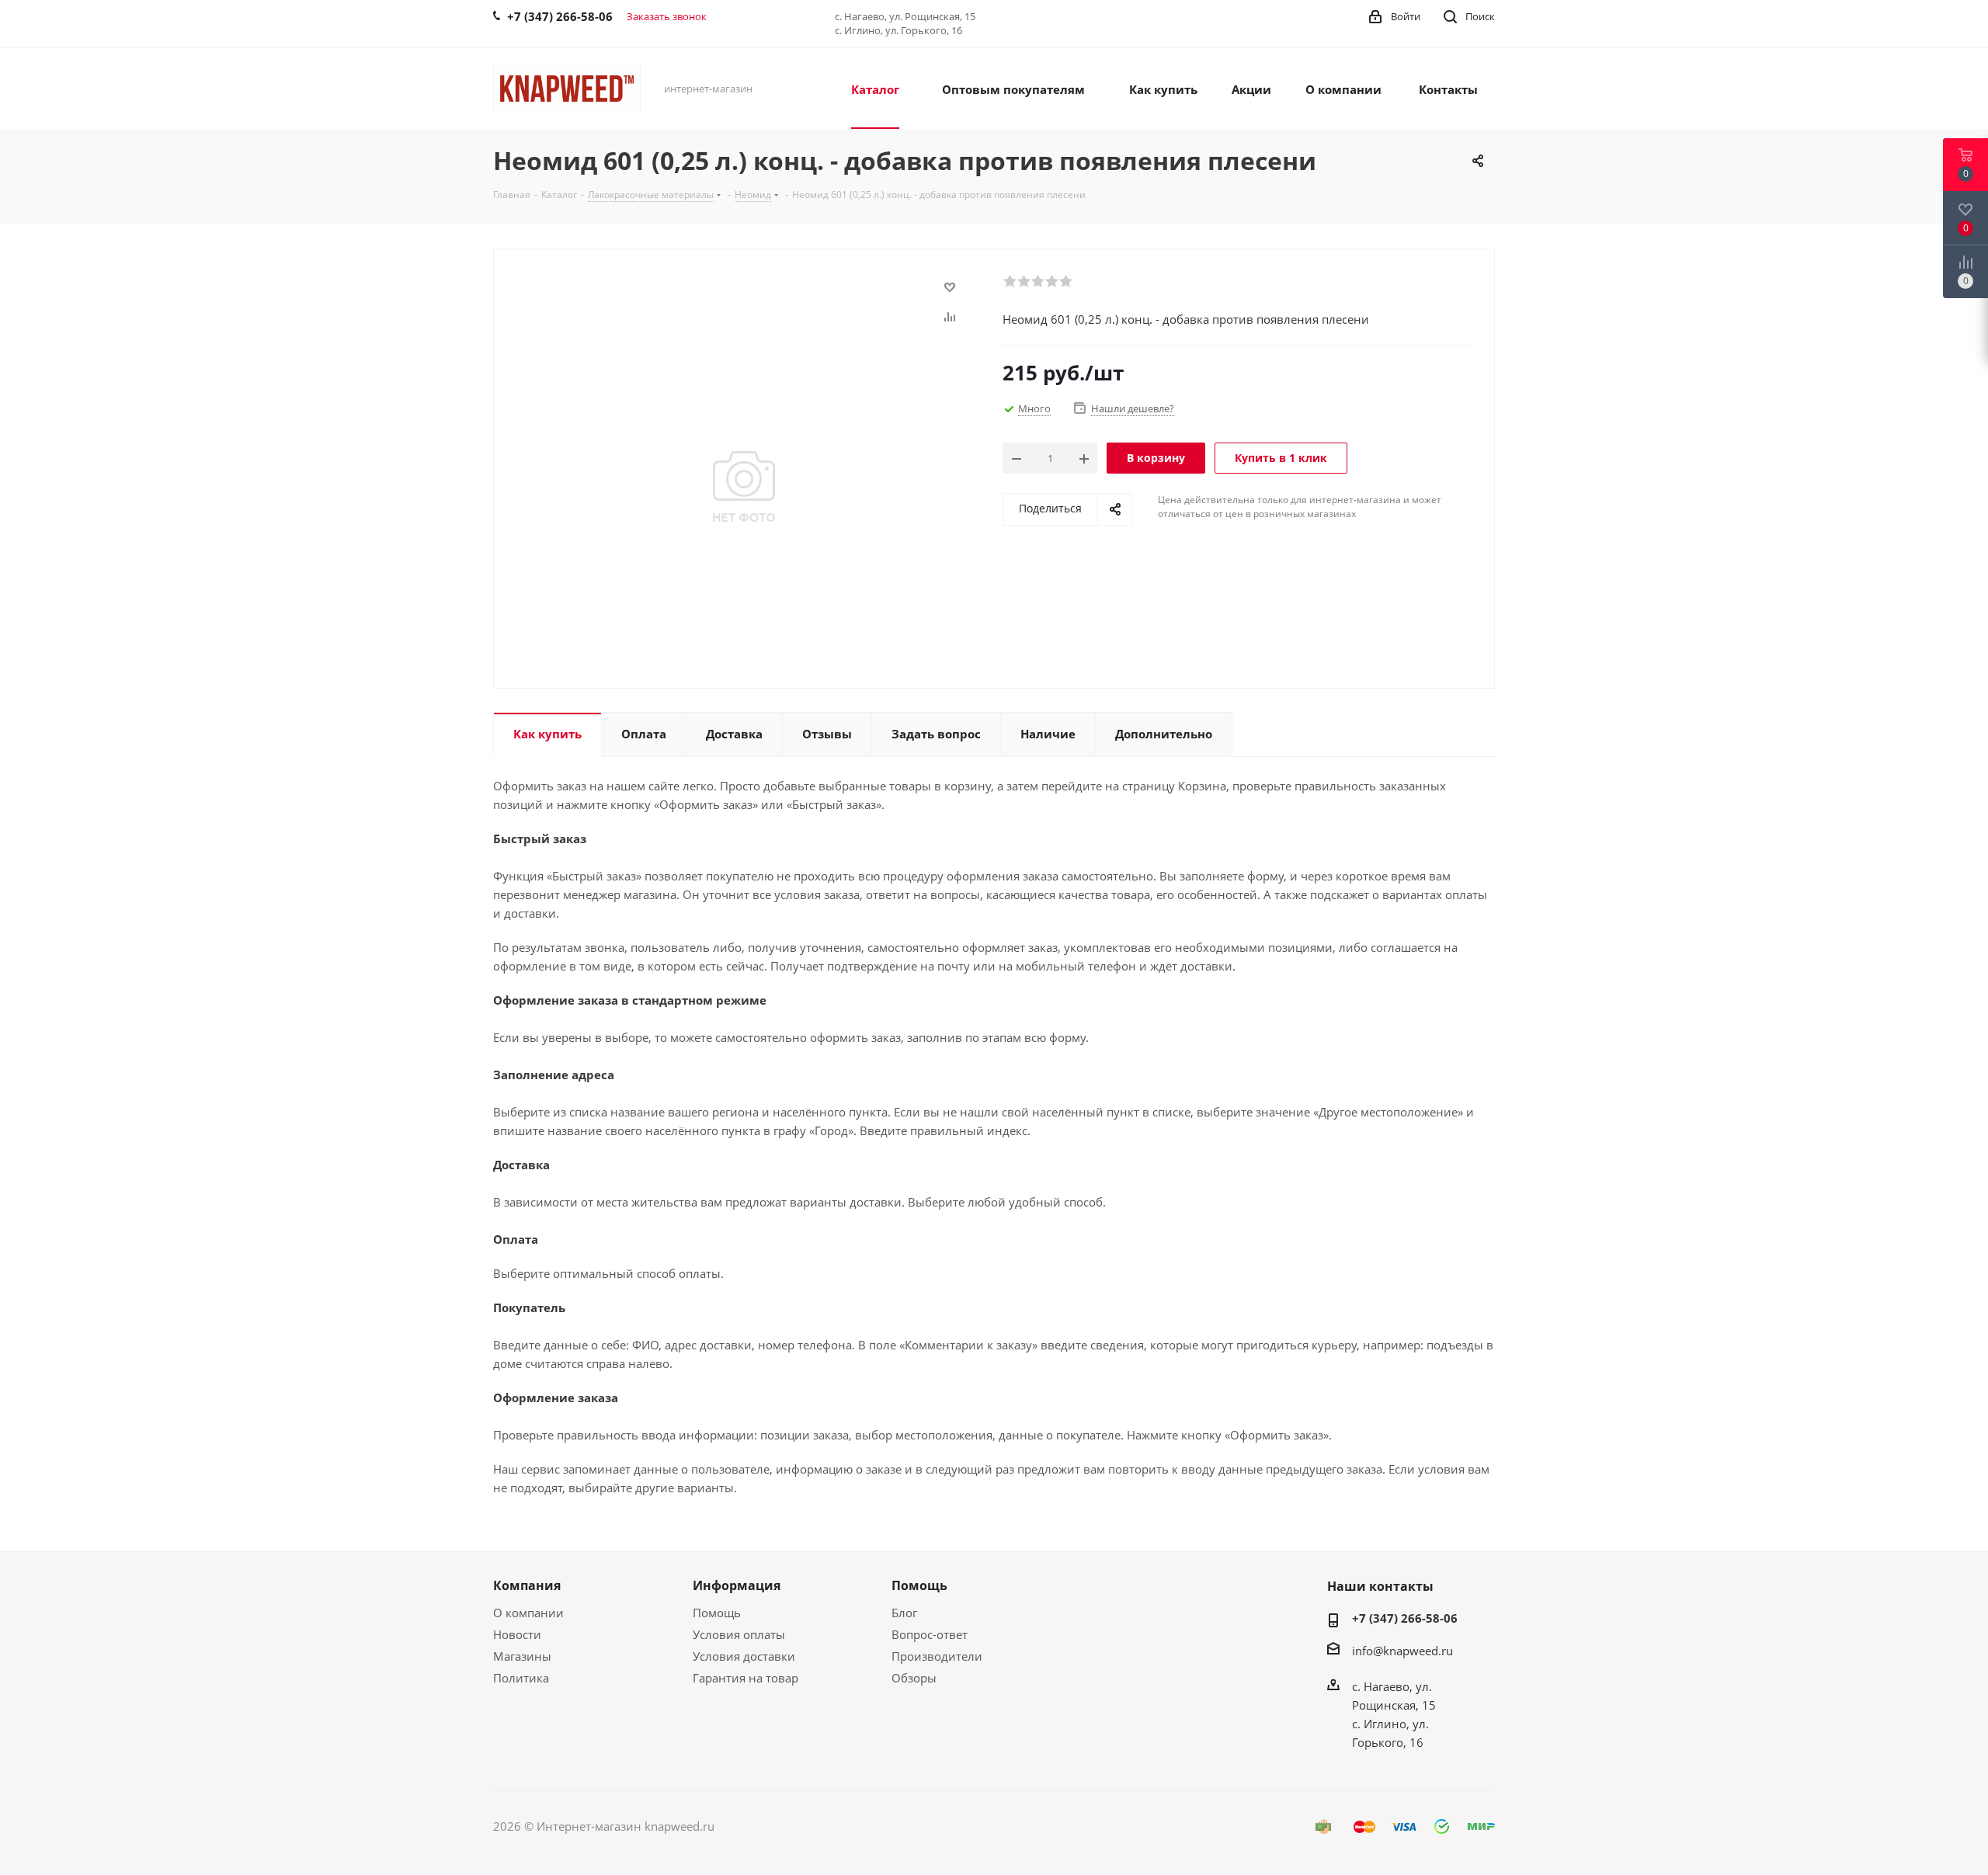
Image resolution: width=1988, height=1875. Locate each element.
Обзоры (914, 1678)
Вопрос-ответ (930, 1634)
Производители (937, 1656)
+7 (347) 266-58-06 (1405, 1618)
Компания (527, 1585)
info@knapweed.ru (1402, 1651)
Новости (517, 1634)
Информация (737, 1585)
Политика (521, 1678)
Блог (904, 1613)
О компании (528, 1613)
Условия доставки (744, 1656)
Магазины (522, 1656)
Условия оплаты (739, 1634)
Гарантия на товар (745, 1678)
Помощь (717, 1613)
